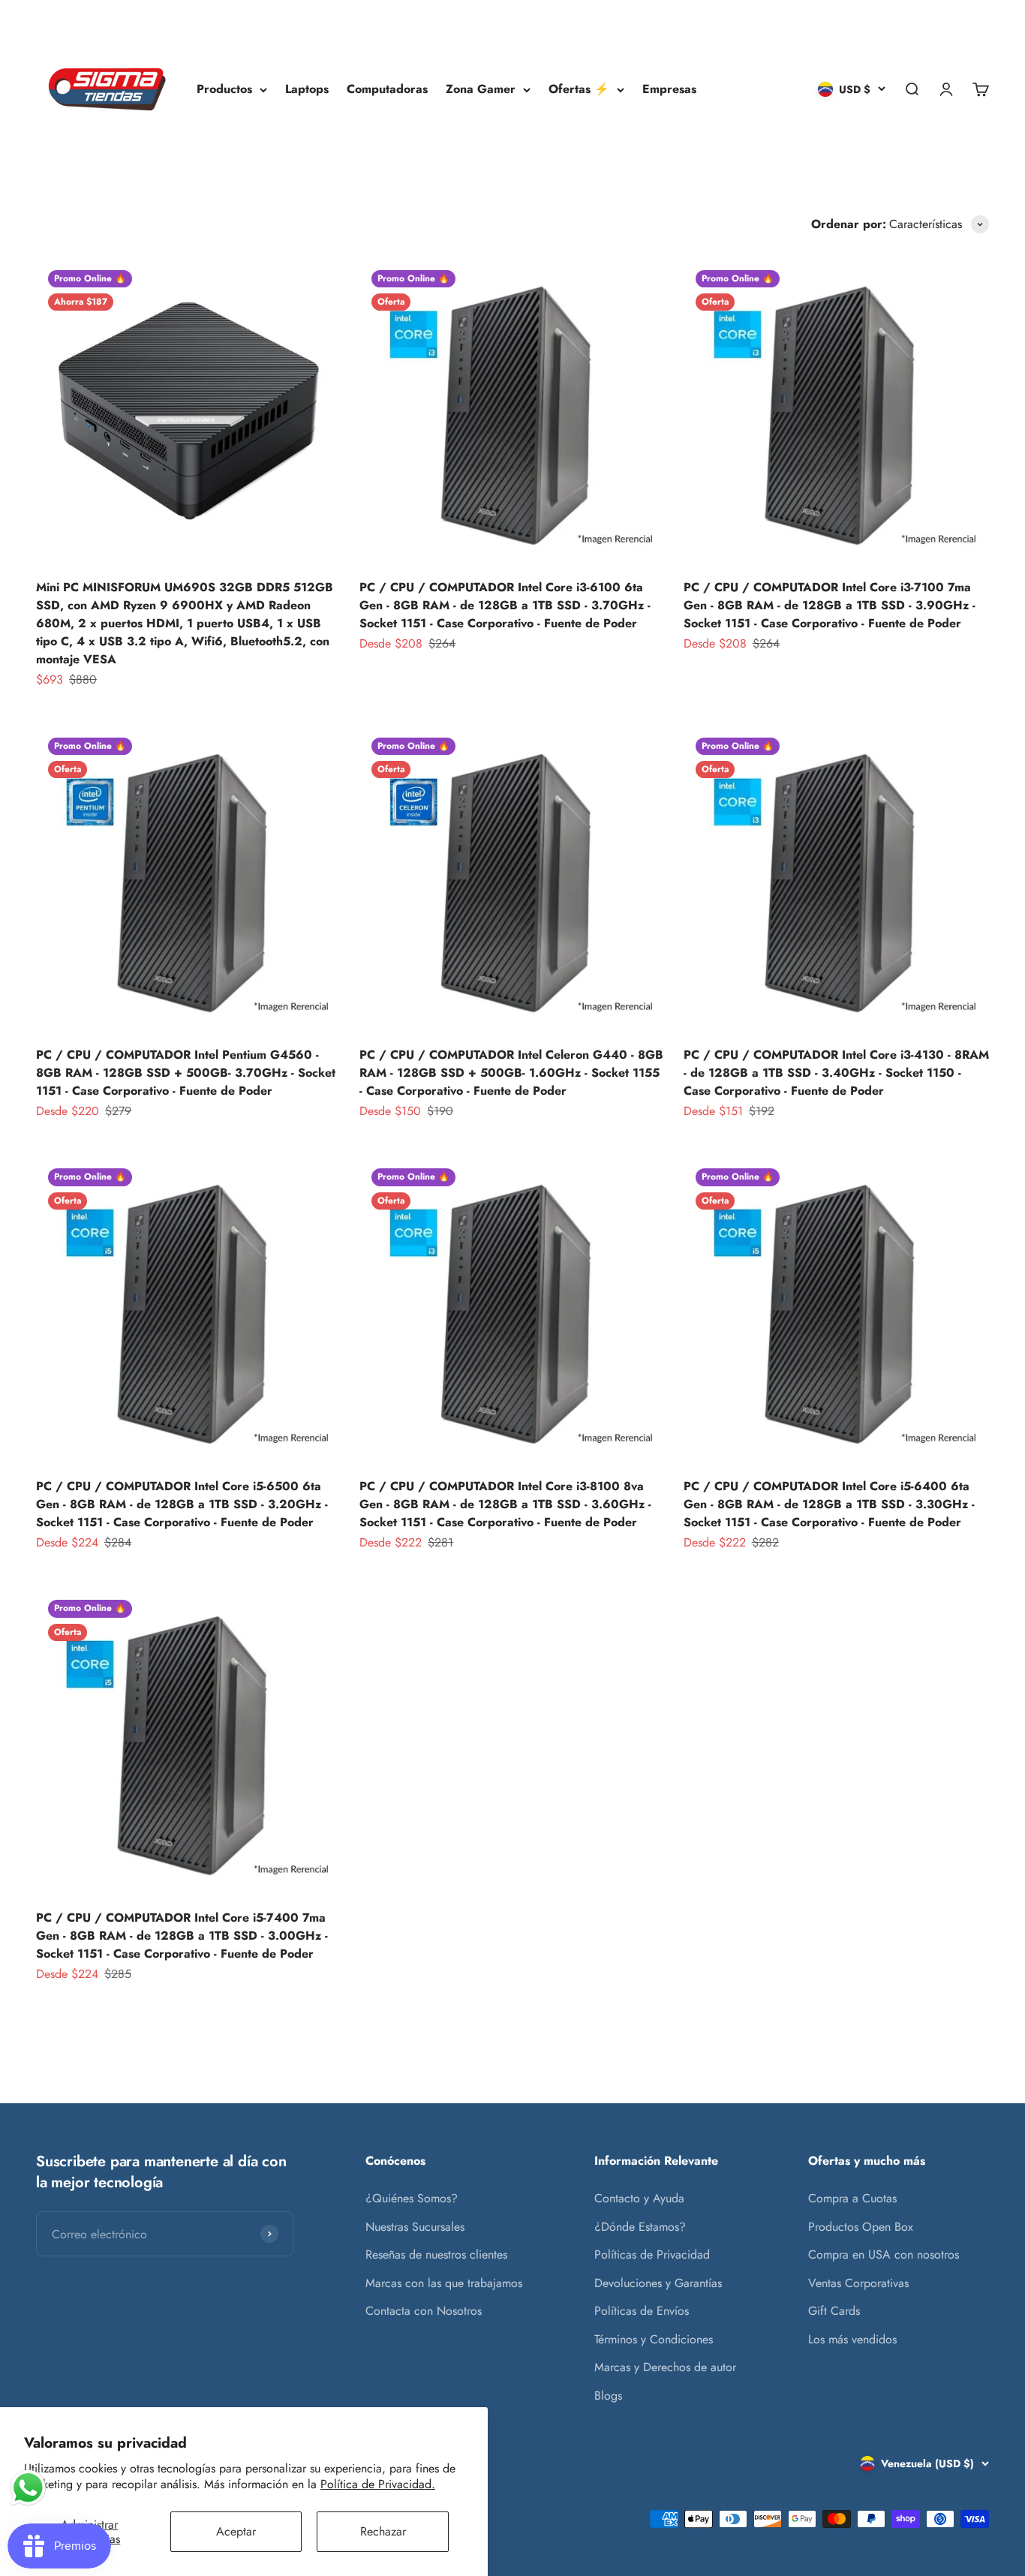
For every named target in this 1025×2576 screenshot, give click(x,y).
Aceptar (236, 2531)
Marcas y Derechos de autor (665, 2367)
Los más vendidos (852, 2339)
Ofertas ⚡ (579, 89)
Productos (224, 89)
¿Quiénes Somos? (412, 2198)
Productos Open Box (861, 2227)
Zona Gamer (481, 89)
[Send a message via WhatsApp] (28, 2488)
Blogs (608, 2396)
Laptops (307, 89)
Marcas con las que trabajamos (444, 2283)
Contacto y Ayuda (639, 2198)
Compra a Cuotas (852, 2198)
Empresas (669, 89)
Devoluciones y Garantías (658, 2283)
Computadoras (387, 89)
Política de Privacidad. (378, 2484)
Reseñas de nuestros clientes (436, 2254)
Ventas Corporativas (858, 2283)
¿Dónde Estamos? (640, 2227)
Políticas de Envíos (642, 2311)
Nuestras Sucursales (415, 2227)
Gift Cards (834, 2311)
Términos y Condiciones (654, 2339)
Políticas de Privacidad (652, 2254)
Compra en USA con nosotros (884, 2254)
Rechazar (383, 2531)
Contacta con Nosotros (424, 2311)
